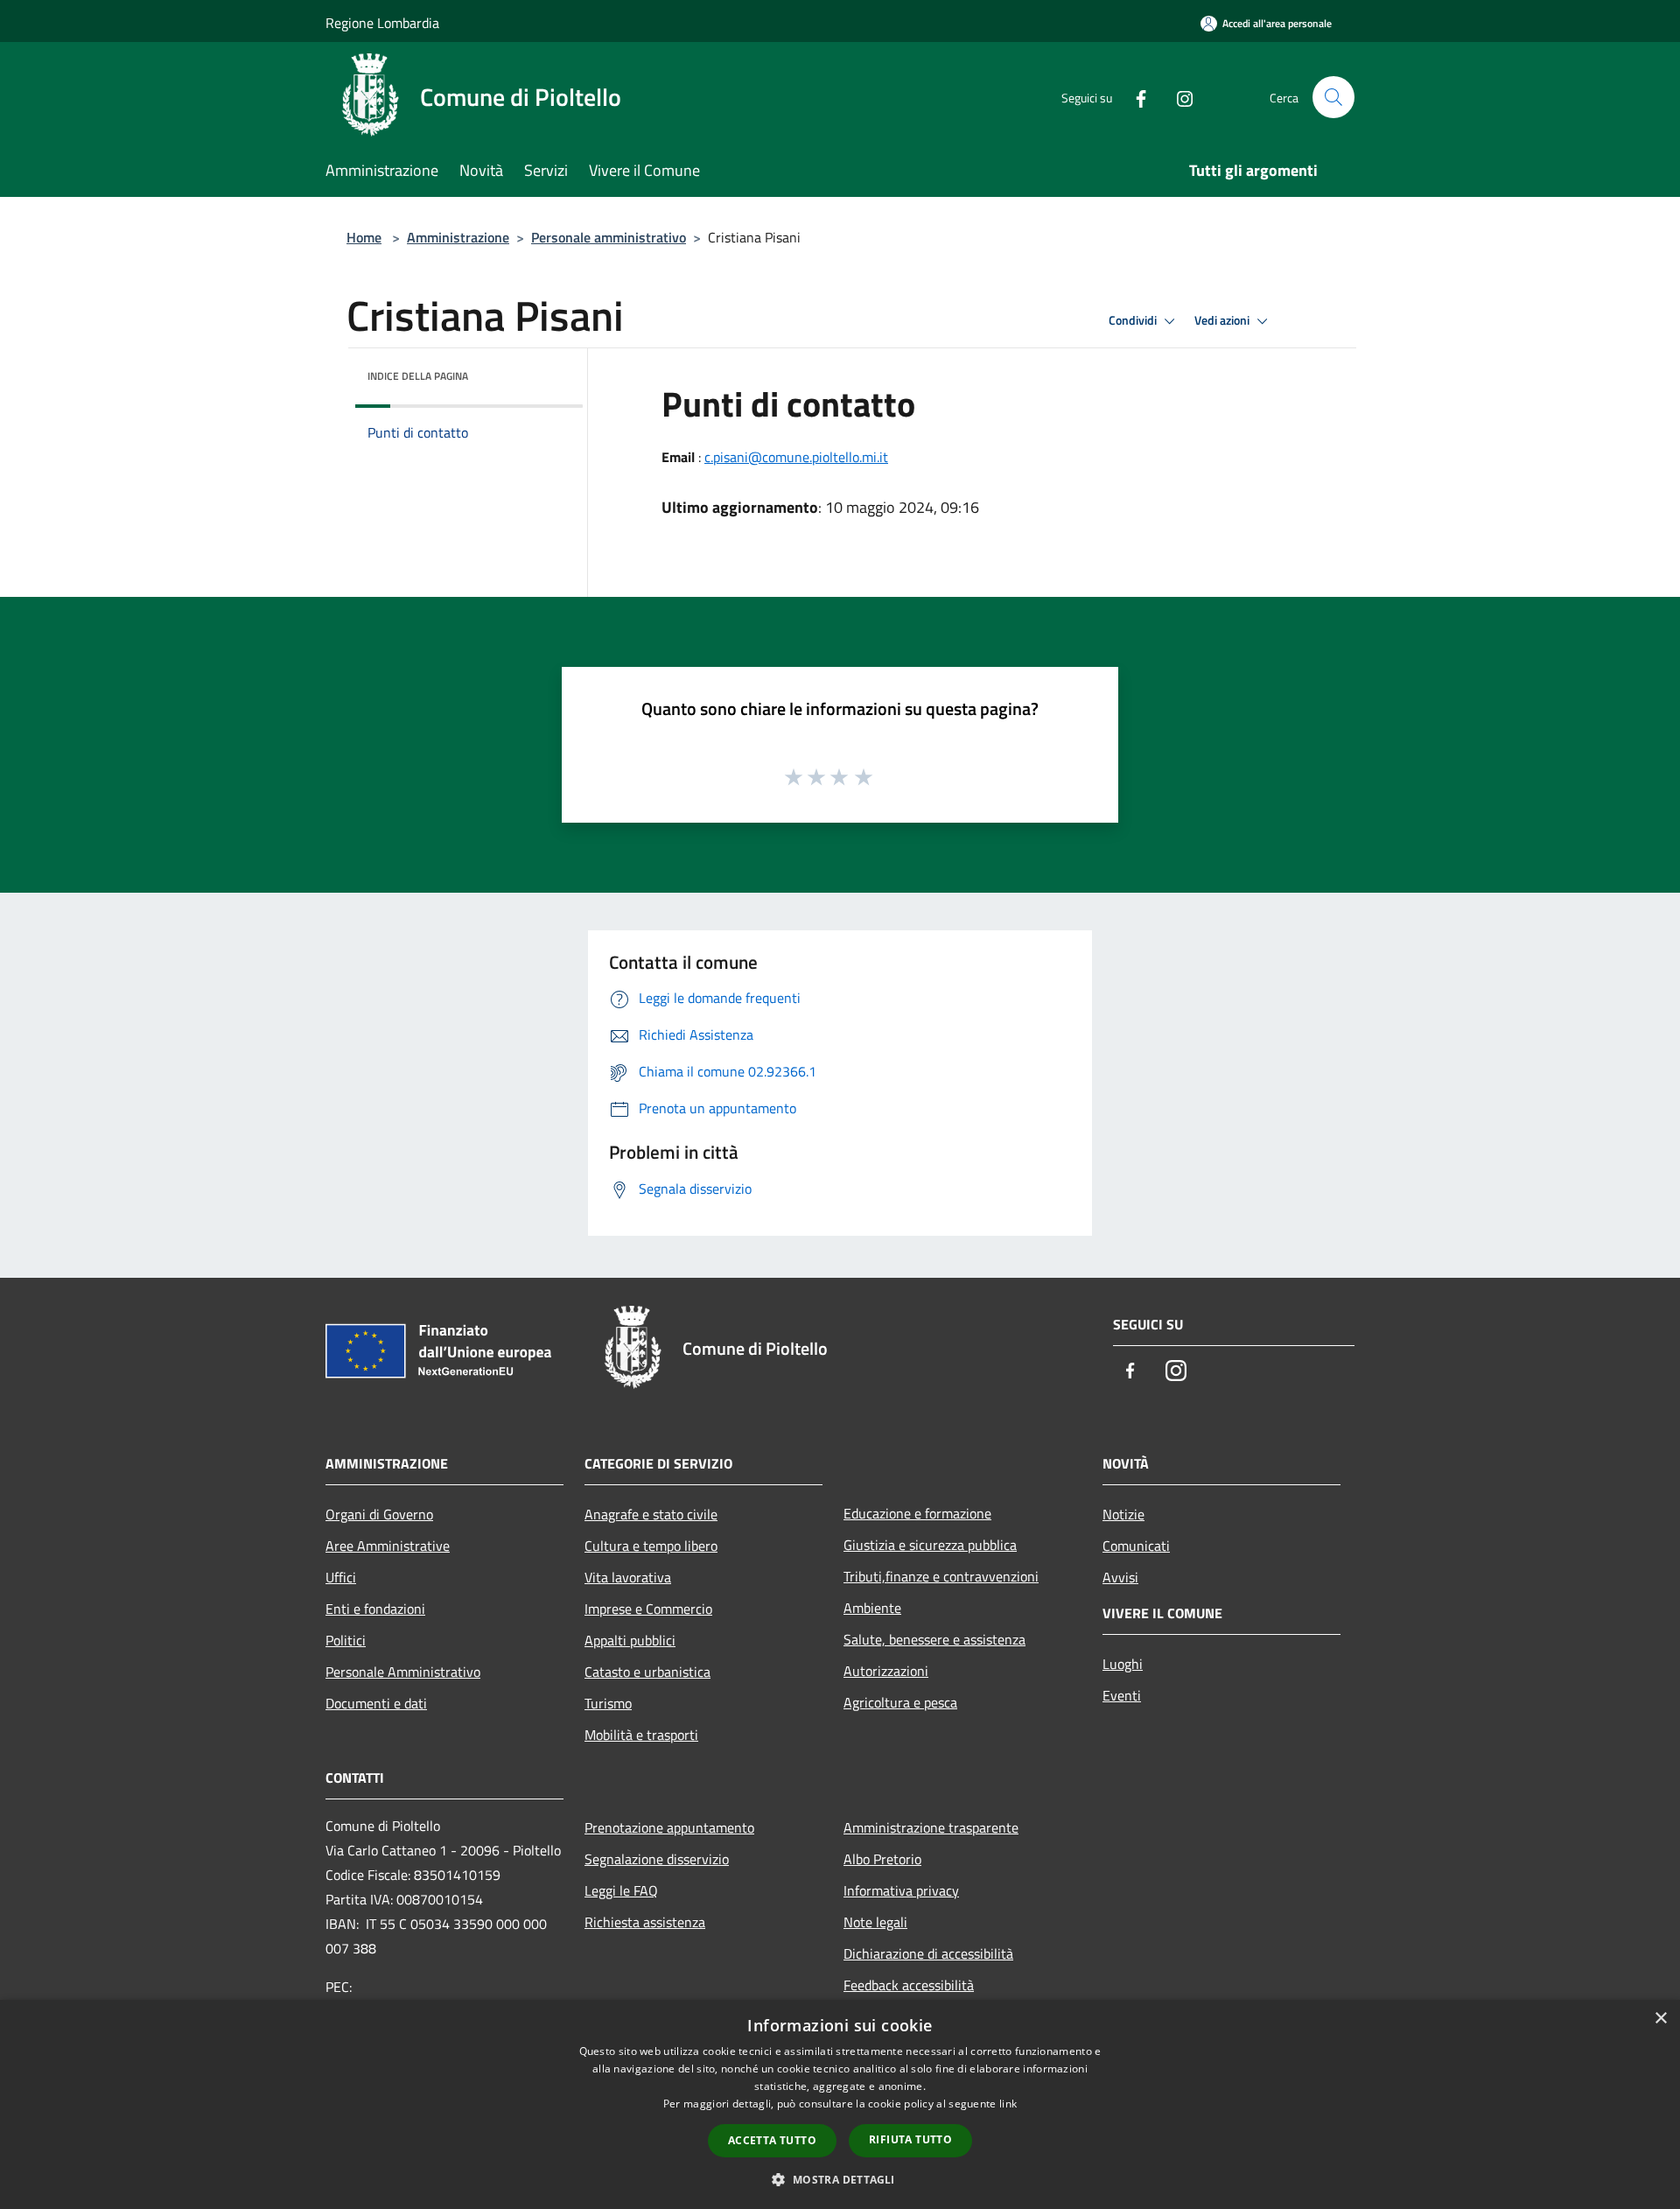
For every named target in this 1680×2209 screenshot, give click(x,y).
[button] (840, 2179)
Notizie (1123, 1514)
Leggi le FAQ (621, 1890)
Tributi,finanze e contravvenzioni (941, 1576)
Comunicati (1136, 1546)
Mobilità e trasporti (641, 1735)
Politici (346, 1640)
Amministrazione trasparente (931, 1827)
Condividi (1134, 320)
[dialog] (840, 2104)
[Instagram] (1178, 97)
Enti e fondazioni (375, 1609)
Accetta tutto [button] (772, 2140)
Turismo (608, 1703)
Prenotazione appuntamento (669, 1827)
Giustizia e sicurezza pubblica (930, 1545)
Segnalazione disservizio (657, 1859)
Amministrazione (458, 237)
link (1008, 2104)
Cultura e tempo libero (651, 1546)
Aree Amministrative (388, 1546)
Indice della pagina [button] (418, 376)
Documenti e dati (376, 1703)
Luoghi (1123, 1664)
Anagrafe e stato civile (651, 1514)
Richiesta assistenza (645, 1922)
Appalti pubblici (630, 1640)
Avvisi (1120, 1577)
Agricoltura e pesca (900, 1702)
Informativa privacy (901, 1890)
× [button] (1660, 2019)
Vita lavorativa (628, 1577)
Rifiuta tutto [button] (910, 2139)
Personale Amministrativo (403, 1672)
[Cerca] (1333, 97)
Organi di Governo (379, 1514)
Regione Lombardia (382, 23)
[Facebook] (1134, 97)
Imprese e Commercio (648, 1609)
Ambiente (872, 1608)
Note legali (875, 1922)
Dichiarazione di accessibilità (928, 1953)
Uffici (341, 1577)
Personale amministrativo (609, 237)
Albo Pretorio (882, 1859)
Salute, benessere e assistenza (934, 1639)
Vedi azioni (1223, 320)
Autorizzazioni (886, 1671)
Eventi (1122, 1695)
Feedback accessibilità (909, 1985)
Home (364, 237)
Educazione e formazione (917, 1513)
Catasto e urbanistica (647, 1672)
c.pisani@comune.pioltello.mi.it (796, 457)
